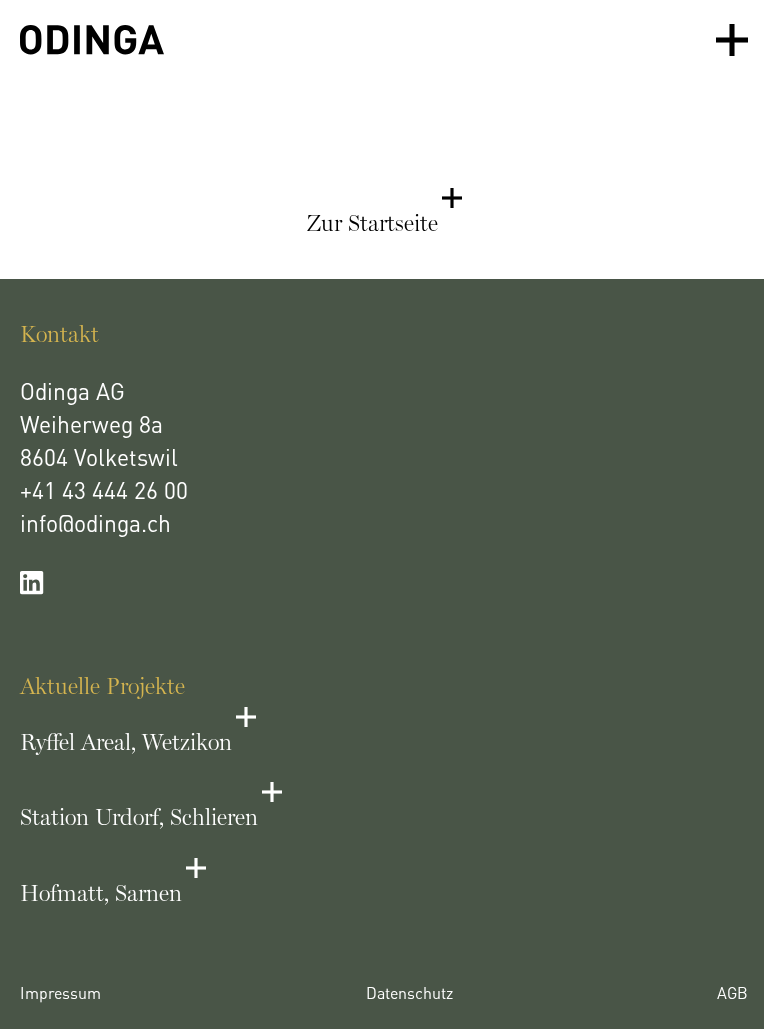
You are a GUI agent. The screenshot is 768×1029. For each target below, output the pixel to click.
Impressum (60, 995)
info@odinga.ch (95, 526)
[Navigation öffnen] (732, 40)
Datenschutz (409, 995)
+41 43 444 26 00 (104, 493)
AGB (732, 995)
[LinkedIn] (384, 583)
